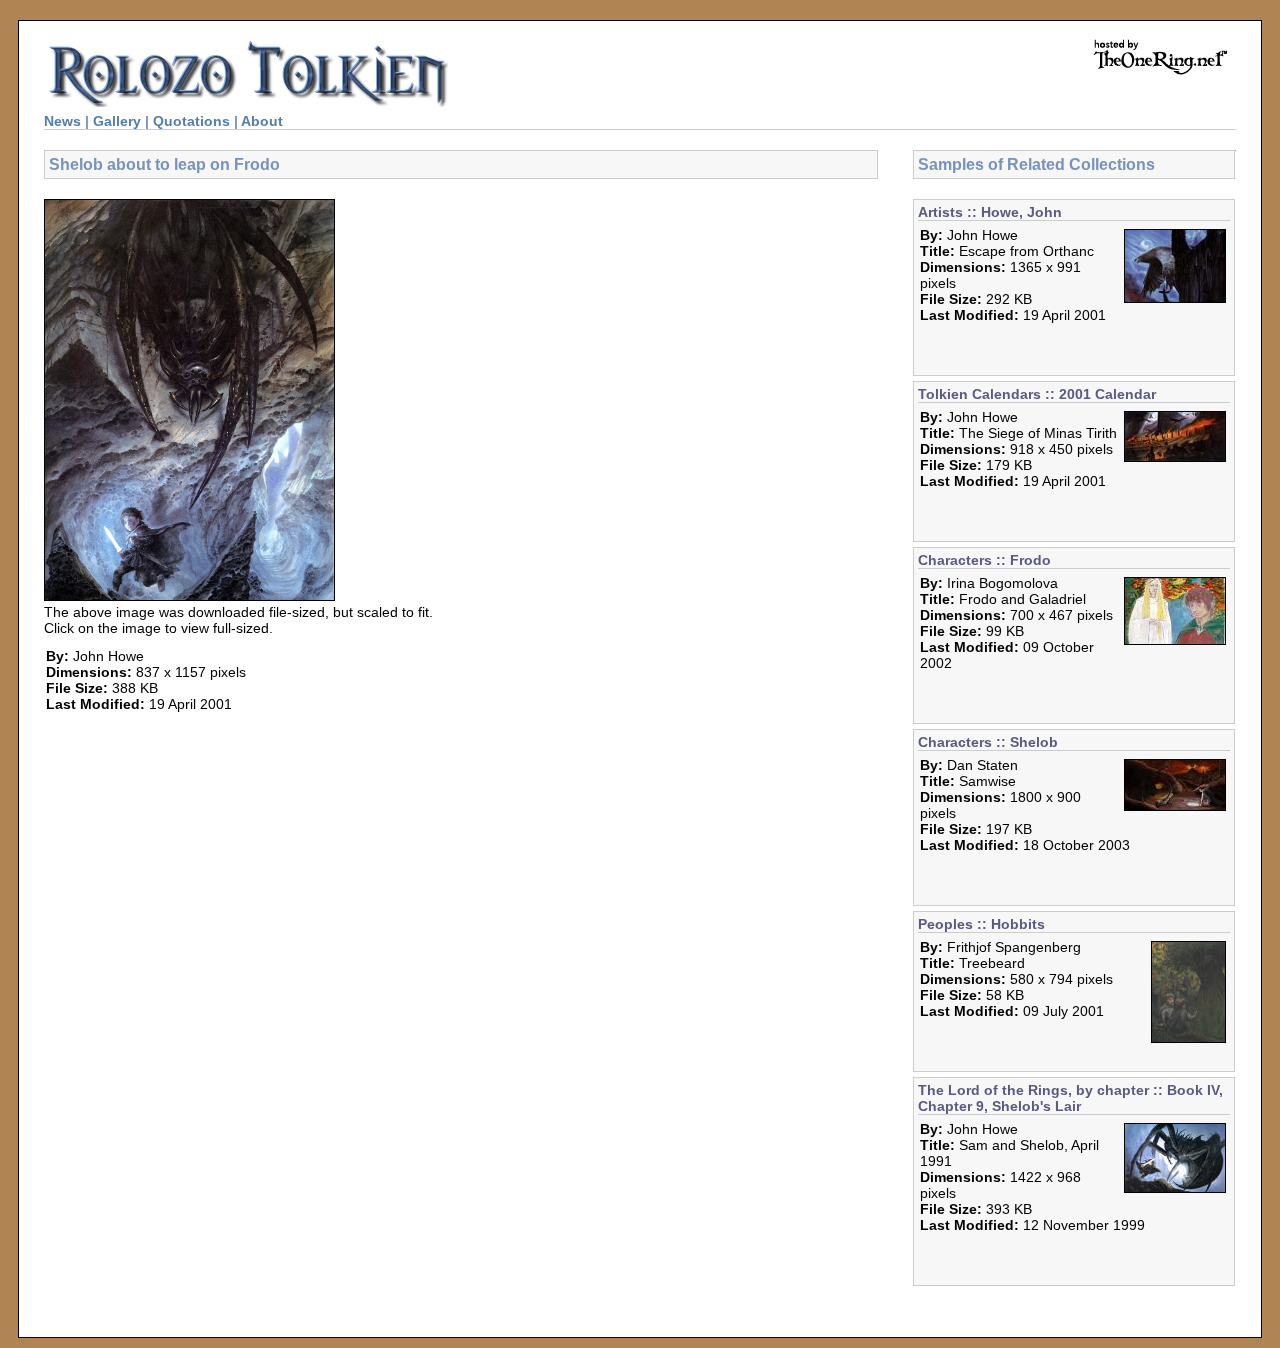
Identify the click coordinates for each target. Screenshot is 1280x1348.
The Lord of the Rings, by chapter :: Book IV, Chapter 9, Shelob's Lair (1070, 1098)
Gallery (117, 121)
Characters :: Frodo (984, 560)
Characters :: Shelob (988, 742)
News (62, 121)
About (262, 121)
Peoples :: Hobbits (981, 924)
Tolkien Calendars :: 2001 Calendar (1037, 394)
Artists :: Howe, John (990, 212)
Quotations (191, 121)
